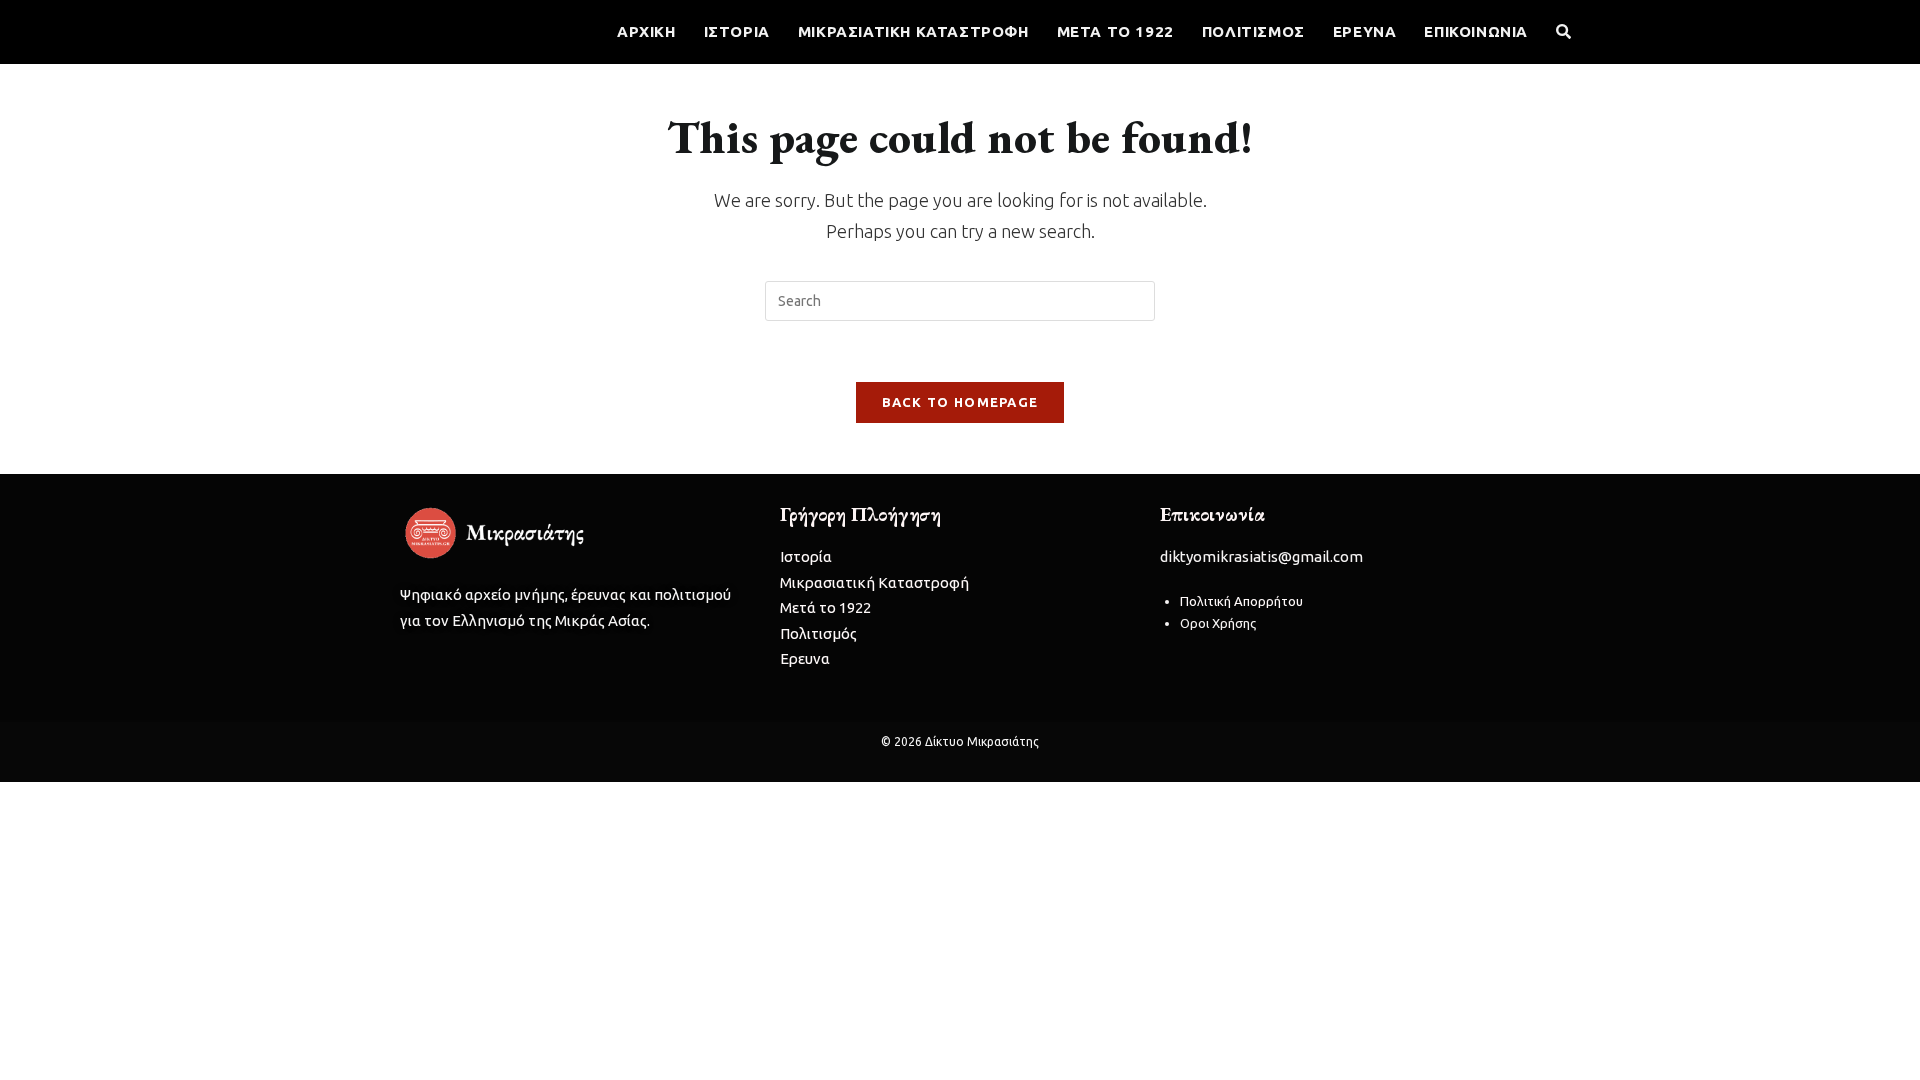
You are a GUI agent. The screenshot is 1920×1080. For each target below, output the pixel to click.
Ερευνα (805, 658)
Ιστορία (806, 556)
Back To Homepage (960, 402)
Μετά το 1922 (825, 607)
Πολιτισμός (818, 633)
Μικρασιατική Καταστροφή (874, 582)
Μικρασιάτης (410, 30)
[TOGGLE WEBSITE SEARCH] (1563, 32)
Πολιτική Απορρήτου (1241, 601)
